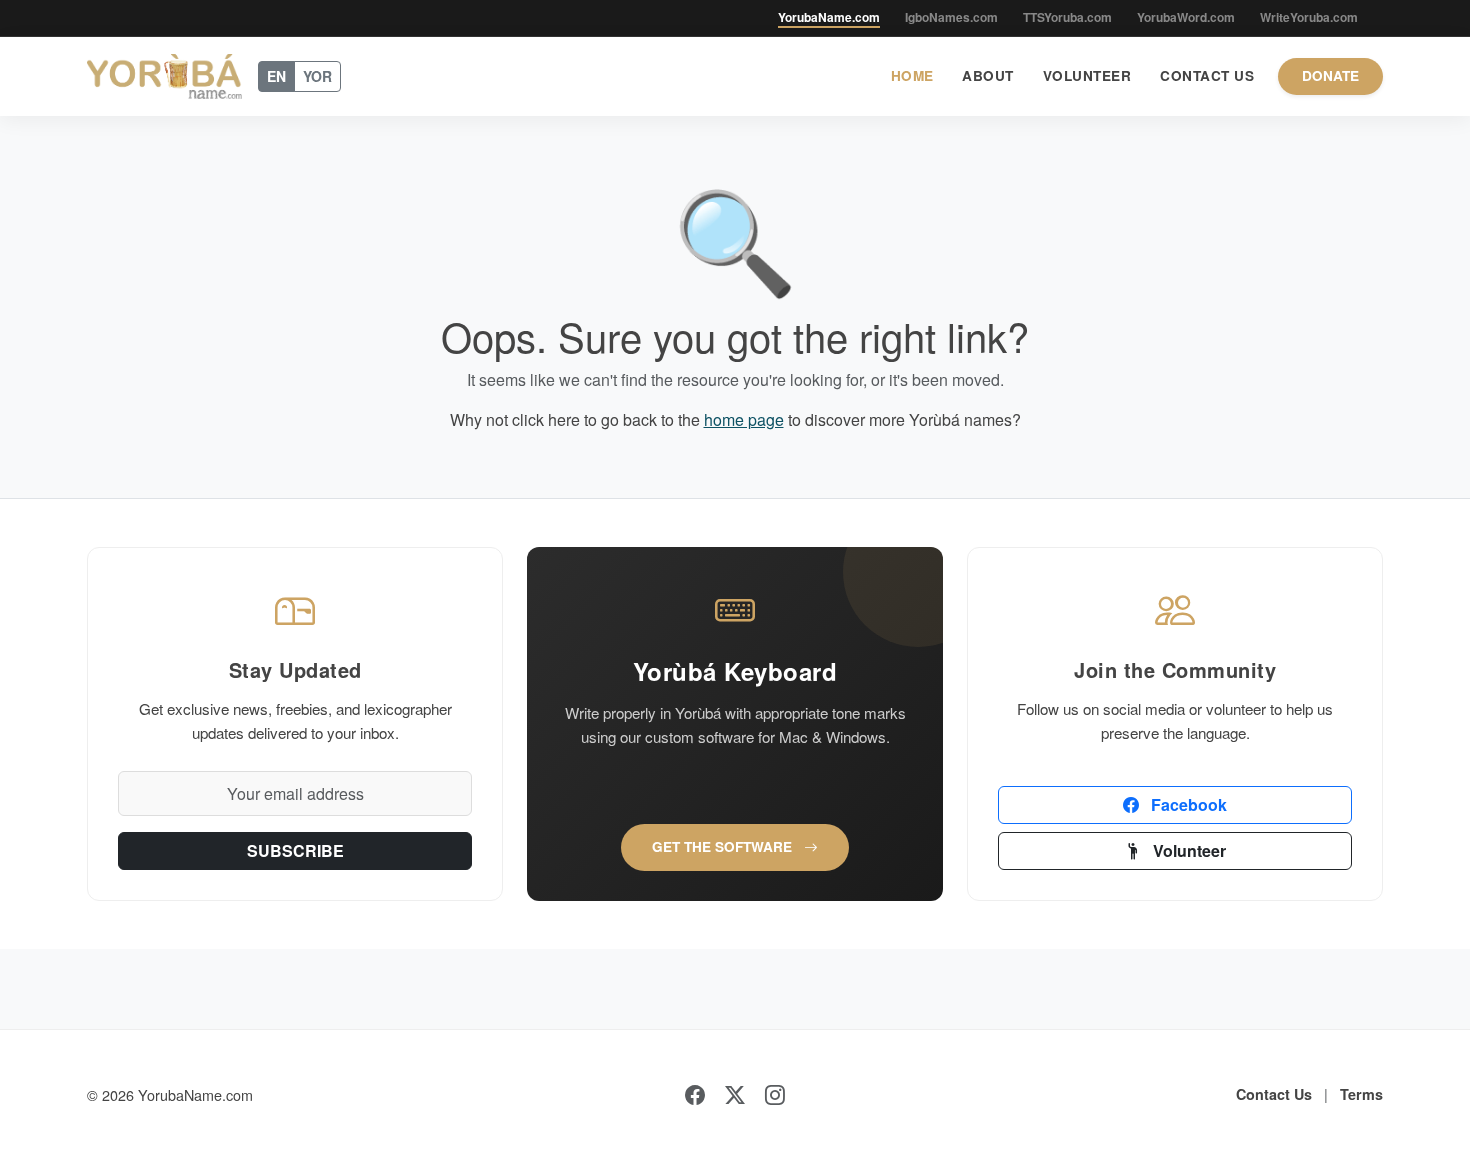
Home (912, 75)
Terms (1361, 1094)
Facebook (1187, 804)
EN (276, 76)
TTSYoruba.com (1067, 17)
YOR (317, 76)
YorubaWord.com (1186, 17)
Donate (1330, 75)
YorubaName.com (829, 17)
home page (744, 419)
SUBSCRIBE (295, 850)
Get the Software (724, 846)
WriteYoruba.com (1309, 17)
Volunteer (1087, 75)
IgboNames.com (951, 17)
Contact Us (1207, 75)
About (988, 75)
